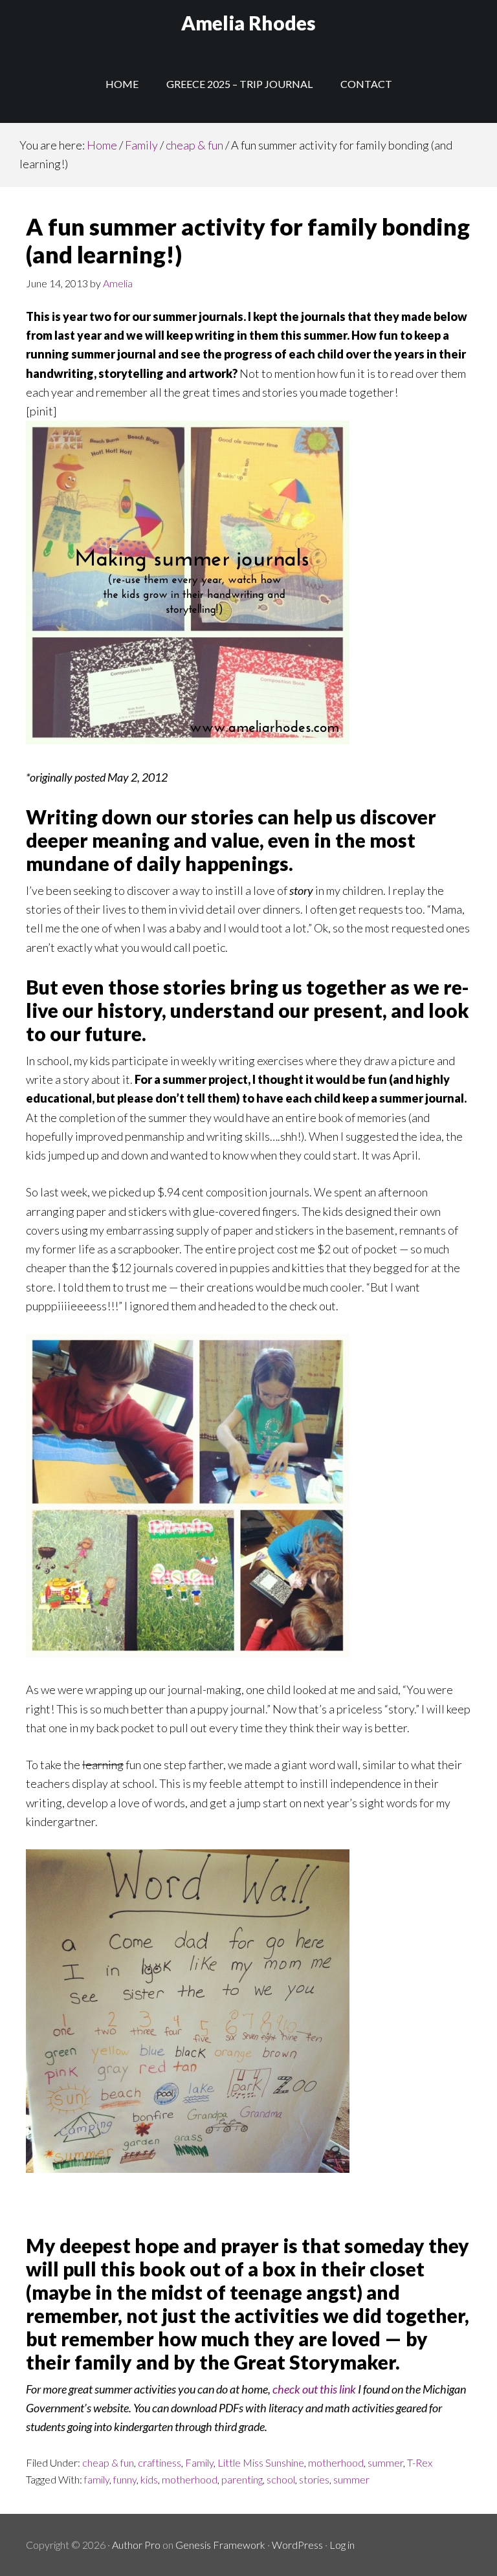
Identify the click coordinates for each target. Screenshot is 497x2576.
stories (314, 2479)
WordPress (297, 2545)
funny (125, 2479)
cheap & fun (108, 2462)
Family (199, 2462)
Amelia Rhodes (248, 23)
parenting (242, 2479)
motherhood (336, 2462)
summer (385, 2462)
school (281, 2479)
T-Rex (420, 2462)
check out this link (314, 2389)
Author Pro (136, 2545)
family (97, 2479)
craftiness (160, 2462)
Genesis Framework (220, 2545)
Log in (342, 2545)
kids (149, 2479)
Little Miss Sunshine (261, 2462)
